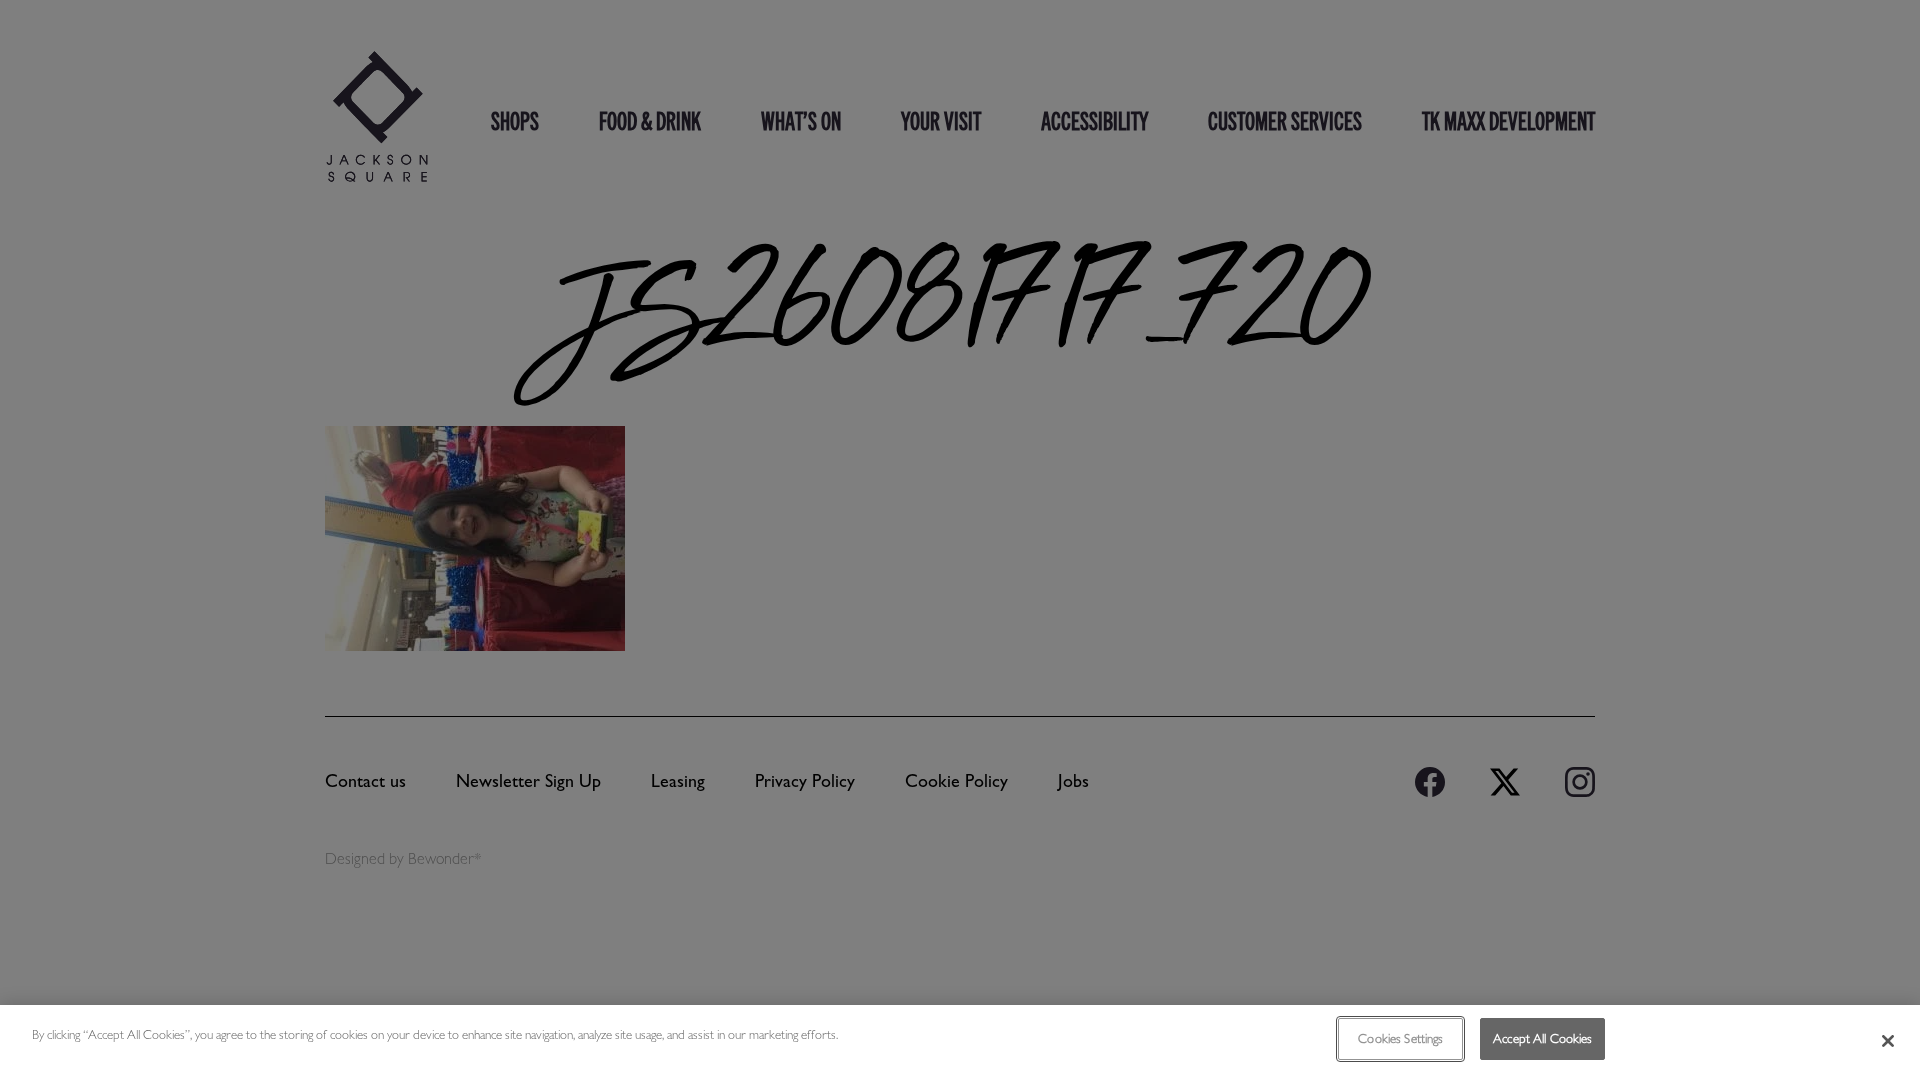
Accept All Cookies (1542, 1038)
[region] (960, 1042)
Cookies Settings (1400, 1038)
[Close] (1888, 1041)
